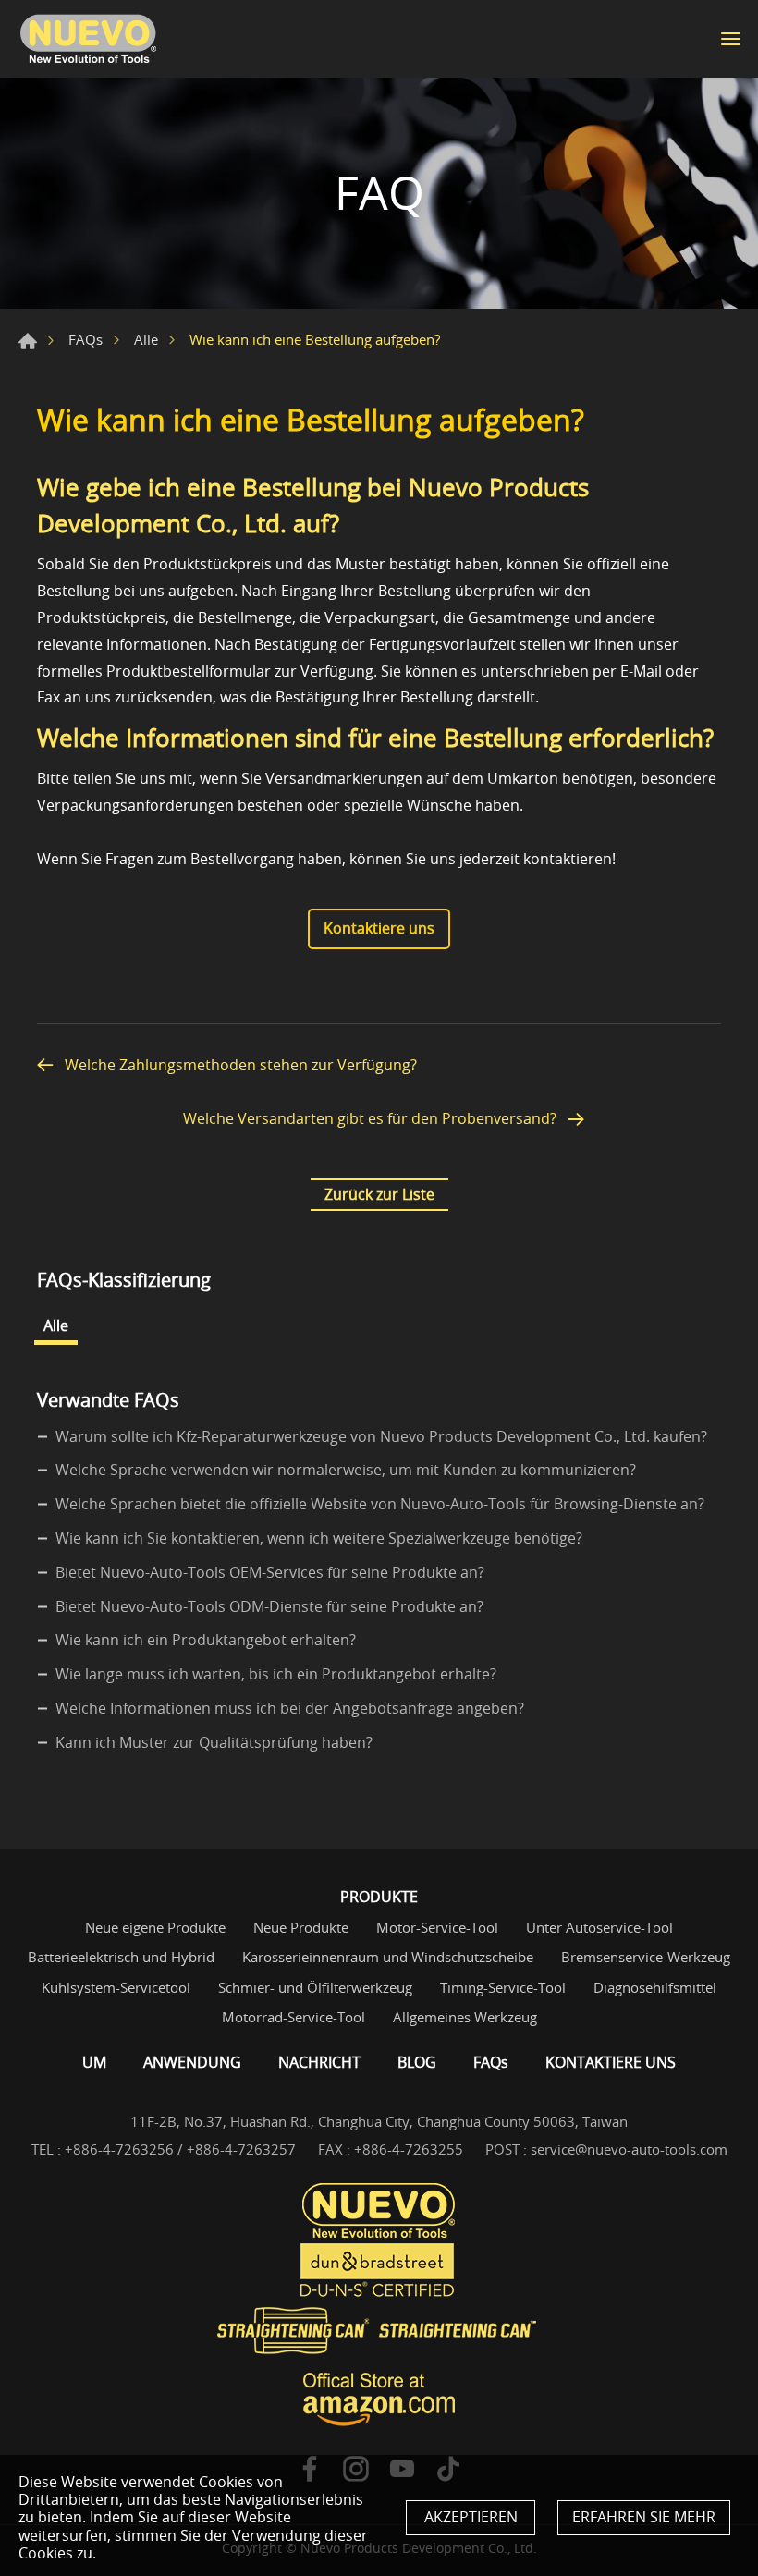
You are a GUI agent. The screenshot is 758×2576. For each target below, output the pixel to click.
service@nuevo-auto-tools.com (629, 2149)
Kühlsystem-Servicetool (116, 1987)
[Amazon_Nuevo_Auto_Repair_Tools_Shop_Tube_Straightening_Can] (379, 2399)
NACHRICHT (319, 2062)
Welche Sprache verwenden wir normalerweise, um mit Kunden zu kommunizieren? (346, 1470)
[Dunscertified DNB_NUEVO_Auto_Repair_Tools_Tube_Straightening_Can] (379, 2271)
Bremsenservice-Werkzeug (646, 1957)
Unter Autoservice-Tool (599, 1927)
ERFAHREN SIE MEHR (644, 2517)
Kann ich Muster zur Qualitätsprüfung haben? (214, 1742)
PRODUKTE (379, 1897)
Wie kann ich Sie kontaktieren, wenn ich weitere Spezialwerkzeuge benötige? (319, 1538)
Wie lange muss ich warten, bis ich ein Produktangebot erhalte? (276, 1674)
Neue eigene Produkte (155, 1927)
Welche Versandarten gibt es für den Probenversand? (370, 1119)
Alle (146, 339)
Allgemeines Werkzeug (465, 2017)
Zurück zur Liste (379, 1194)
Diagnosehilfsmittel (655, 1987)
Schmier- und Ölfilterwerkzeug (315, 1987)
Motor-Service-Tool (437, 1927)
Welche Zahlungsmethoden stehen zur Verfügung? (241, 1065)
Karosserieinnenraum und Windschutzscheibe (388, 1957)
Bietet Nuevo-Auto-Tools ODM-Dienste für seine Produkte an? (269, 1606)
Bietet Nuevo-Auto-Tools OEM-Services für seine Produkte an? (270, 1572)
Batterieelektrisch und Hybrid (121, 1957)
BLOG (417, 2062)
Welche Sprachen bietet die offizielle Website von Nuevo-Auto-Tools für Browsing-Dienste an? (380, 1504)
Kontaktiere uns (379, 928)
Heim (28, 341)
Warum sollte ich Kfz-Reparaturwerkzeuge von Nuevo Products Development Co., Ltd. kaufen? (381, 1436)
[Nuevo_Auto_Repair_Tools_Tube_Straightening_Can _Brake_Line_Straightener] (379, 2332)
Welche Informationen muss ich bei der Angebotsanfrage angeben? (290, 1708)
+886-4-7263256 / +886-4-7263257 (180, 2149)
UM (94, 2062)
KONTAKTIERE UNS (611, 2062)
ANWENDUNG (192, 2062)
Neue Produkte (301, 1927)
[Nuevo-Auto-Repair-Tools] (88, 39)
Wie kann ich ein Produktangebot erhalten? (206, 1640)
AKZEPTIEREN (471, 2517)
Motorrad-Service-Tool (293, 2017)
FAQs (86, 339)
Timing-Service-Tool (503, 1987)
